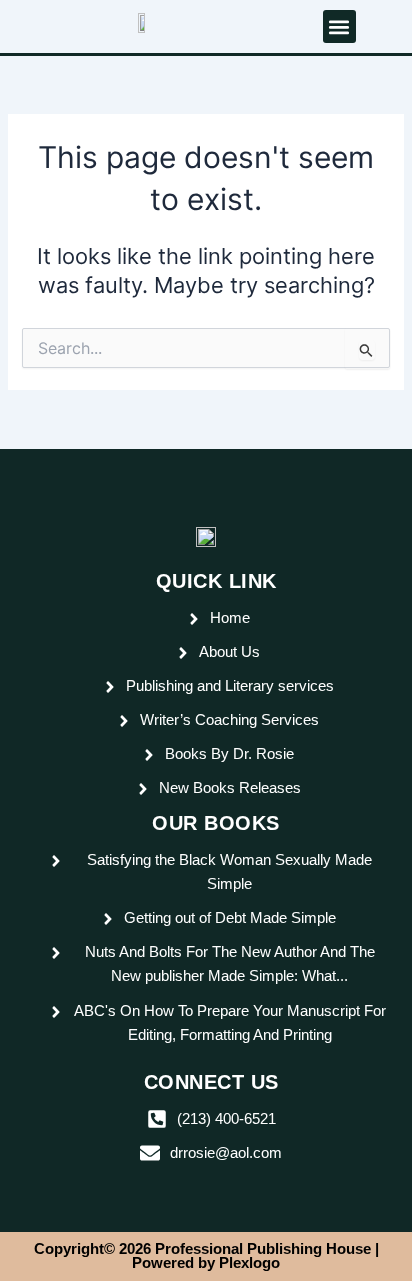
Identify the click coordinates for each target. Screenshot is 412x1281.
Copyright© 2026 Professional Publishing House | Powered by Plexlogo (206, 1256)
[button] (339, 26)
